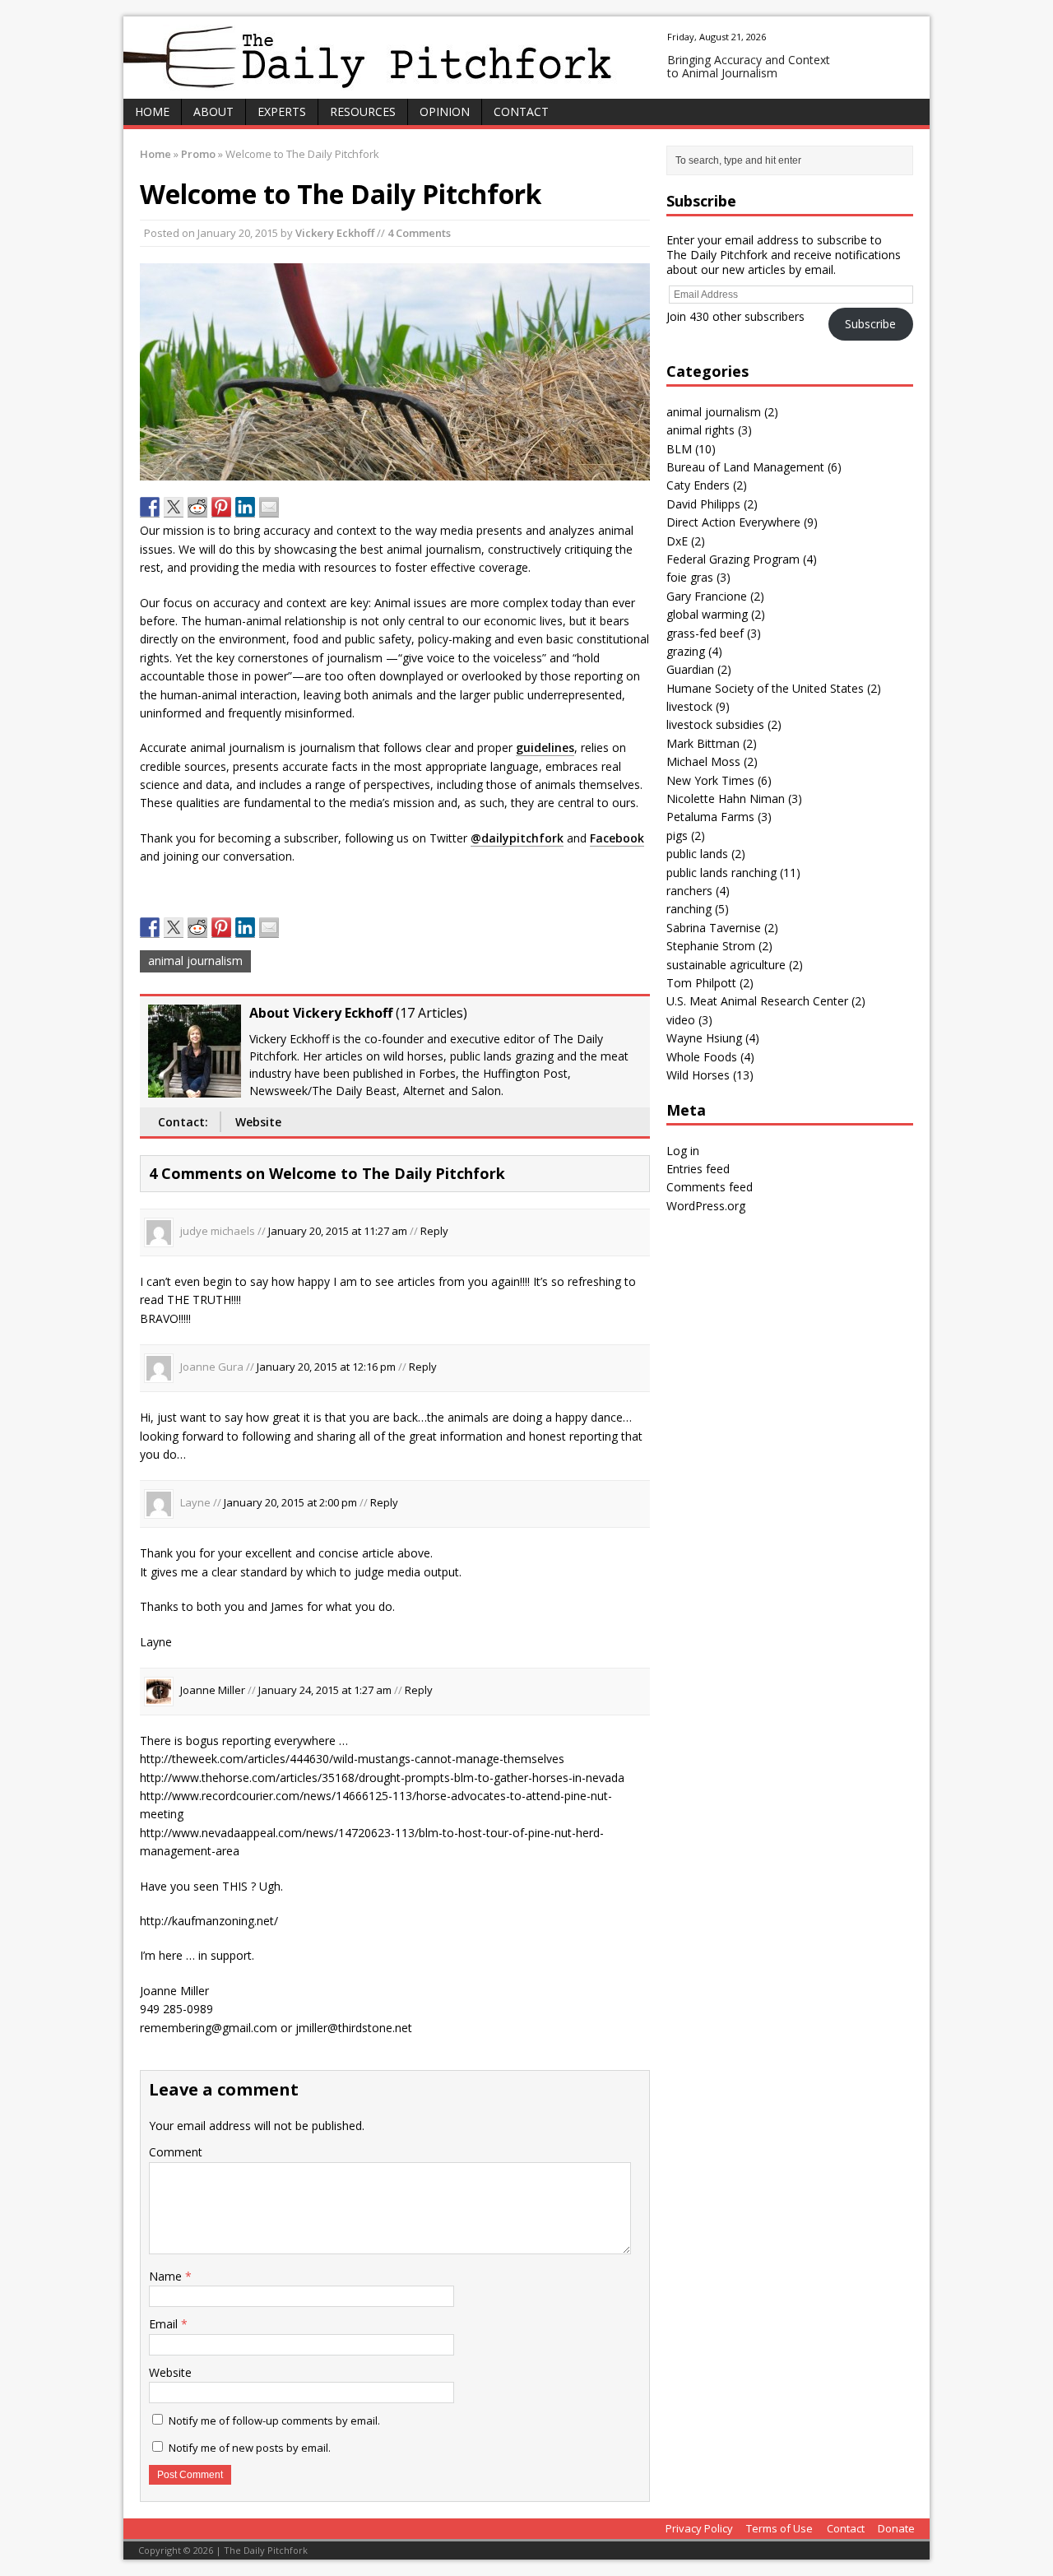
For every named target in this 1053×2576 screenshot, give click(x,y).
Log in (683, 1151)
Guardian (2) (699, 669)
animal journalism (195, 961)
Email (165, 2324)
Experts (282, 111)
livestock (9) (698, 706)
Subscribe (870, 324)
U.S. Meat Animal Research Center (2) (766, 1001)
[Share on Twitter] (174, 507)
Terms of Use (779, 2528)
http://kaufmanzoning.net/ (209, 1921)
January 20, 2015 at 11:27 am (338, 1231)
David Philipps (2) (712, 504)
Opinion (445, 111)
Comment (176, 2152)
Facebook (617, 838)
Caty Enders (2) (707, 485)
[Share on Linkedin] (245, 507)
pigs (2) (686, 835)
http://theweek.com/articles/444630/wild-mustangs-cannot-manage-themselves (352, 1759)
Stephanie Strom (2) (719, 946)
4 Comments (419, 233)
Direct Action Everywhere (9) (742, 522)
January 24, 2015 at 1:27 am (325, 1690)
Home (152, 111)
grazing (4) (694, 651)
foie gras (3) (698, 577)
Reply (434, 1231)
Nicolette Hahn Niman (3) (734, 798)
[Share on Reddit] (197, 507)
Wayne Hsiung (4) (713, 1038)
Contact (521, 111)
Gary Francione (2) (715, 596)
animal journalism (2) (722, 412)
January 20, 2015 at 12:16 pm (326, 1367)
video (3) (689, 1020)
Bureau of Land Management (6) (754, 467)
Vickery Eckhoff (335, 233)
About (213, 111)
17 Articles (431, 1013)
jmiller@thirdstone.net (354, 2028)
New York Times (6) (719, 780)
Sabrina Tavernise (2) (722, 928)
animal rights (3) (709, 430)
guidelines (545, 747)
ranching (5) (698, 909)
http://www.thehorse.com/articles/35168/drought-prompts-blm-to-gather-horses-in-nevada (382, 1778)
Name (167, 2276)
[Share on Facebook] (150, 507)
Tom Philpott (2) (710, 983)
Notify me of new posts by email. (250, 2448)
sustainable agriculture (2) (735, 965)
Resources (363, 111)
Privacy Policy (699, 2528)
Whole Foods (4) (710, 1057)
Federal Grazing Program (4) (742, 559)
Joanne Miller (213, 1690)
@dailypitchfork (517, 838)
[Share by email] (269, 507)
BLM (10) (691, 449)
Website (258, 1122)
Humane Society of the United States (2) (774, 688)
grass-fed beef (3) (714, 633)
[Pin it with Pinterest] (221, 507)
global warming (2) (716, 614)
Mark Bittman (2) (712, 743)
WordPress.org (706, 1206)
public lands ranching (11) (733, 873)
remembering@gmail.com (209, 2028)
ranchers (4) (698, 891)
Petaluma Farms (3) (719, 817)
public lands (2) (706, 854)
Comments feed (710, 1187)
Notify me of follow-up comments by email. (274, 2421)
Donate (896, 2528)
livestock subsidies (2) (724, 724)
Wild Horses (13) (710, 1075)
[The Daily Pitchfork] (526, 58)
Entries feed (698, 1169)
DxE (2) (686, 541)
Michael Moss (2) (712, 761)
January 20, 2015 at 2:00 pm (290, 1503)
